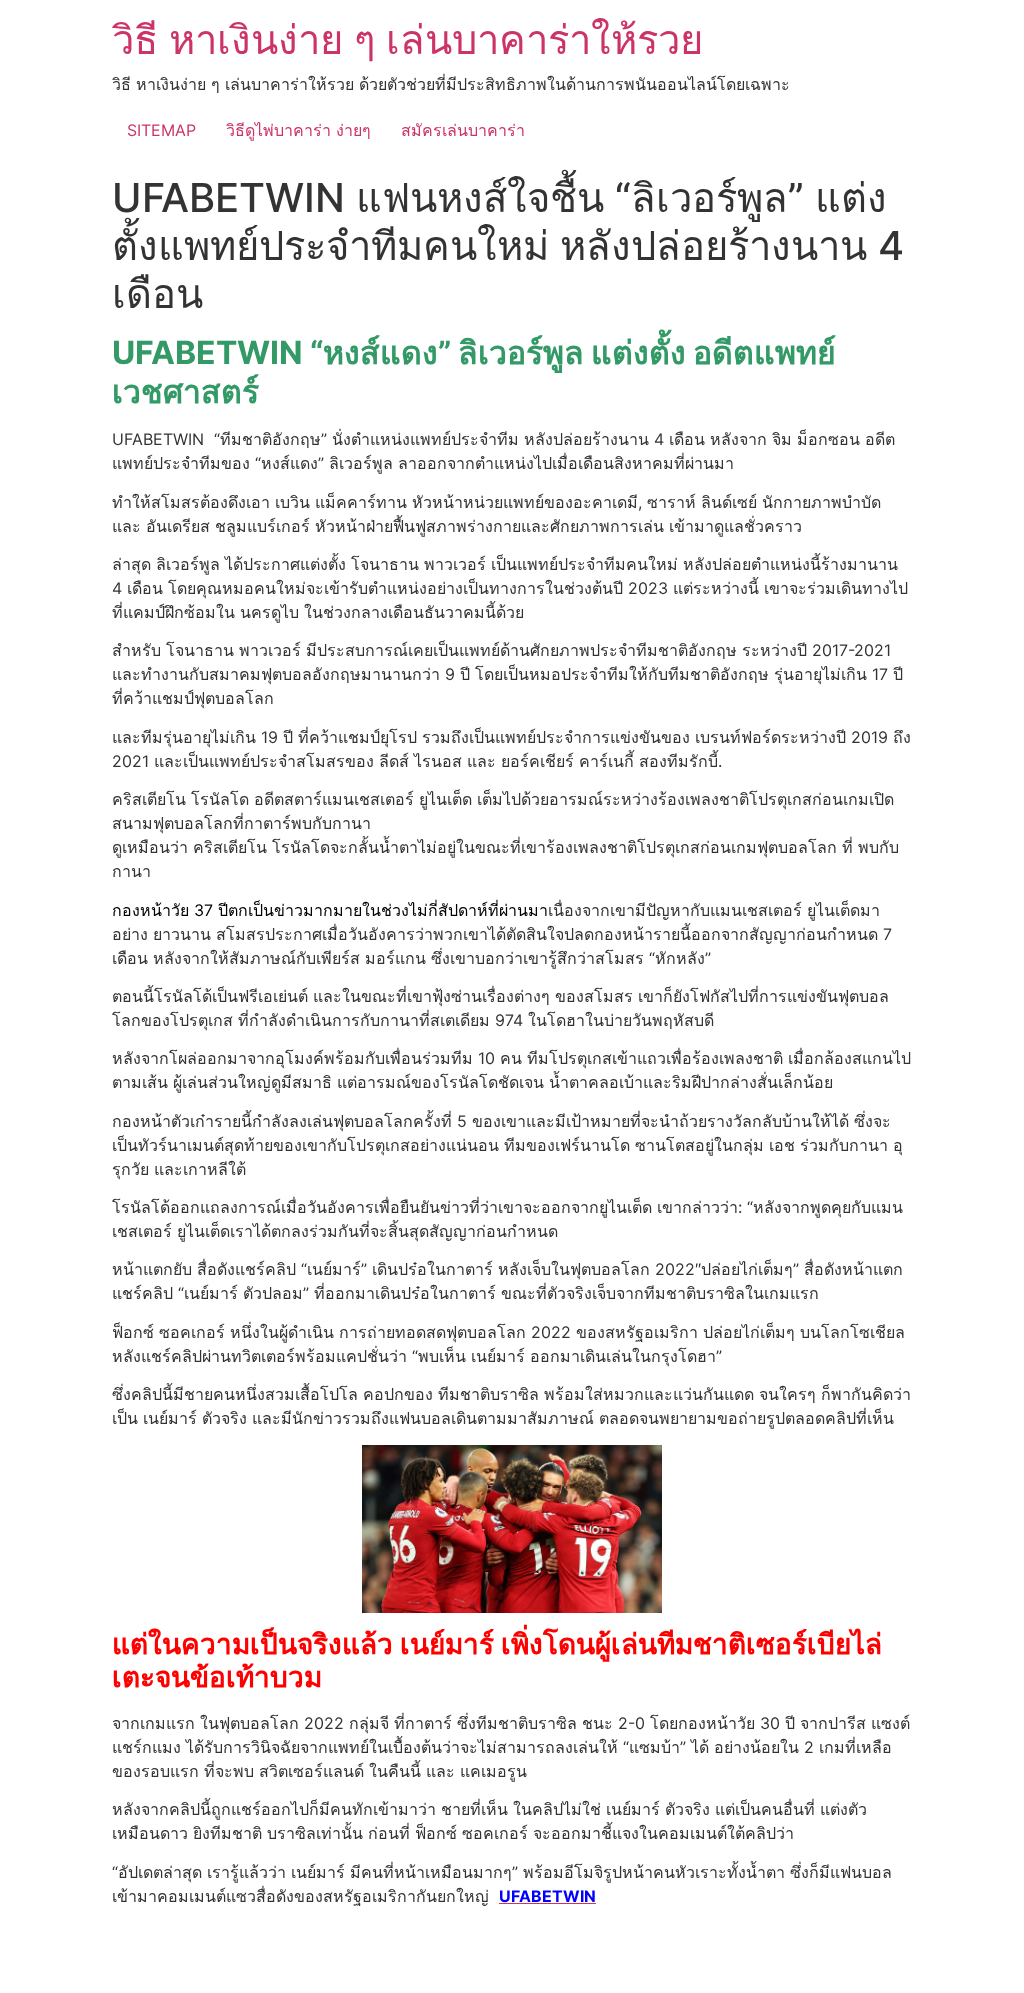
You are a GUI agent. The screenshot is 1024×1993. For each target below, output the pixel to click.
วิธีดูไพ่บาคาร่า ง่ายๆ (298, 130)
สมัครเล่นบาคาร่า (463, 130)
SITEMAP (161, 130)
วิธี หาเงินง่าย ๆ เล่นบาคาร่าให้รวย (407, 39)
